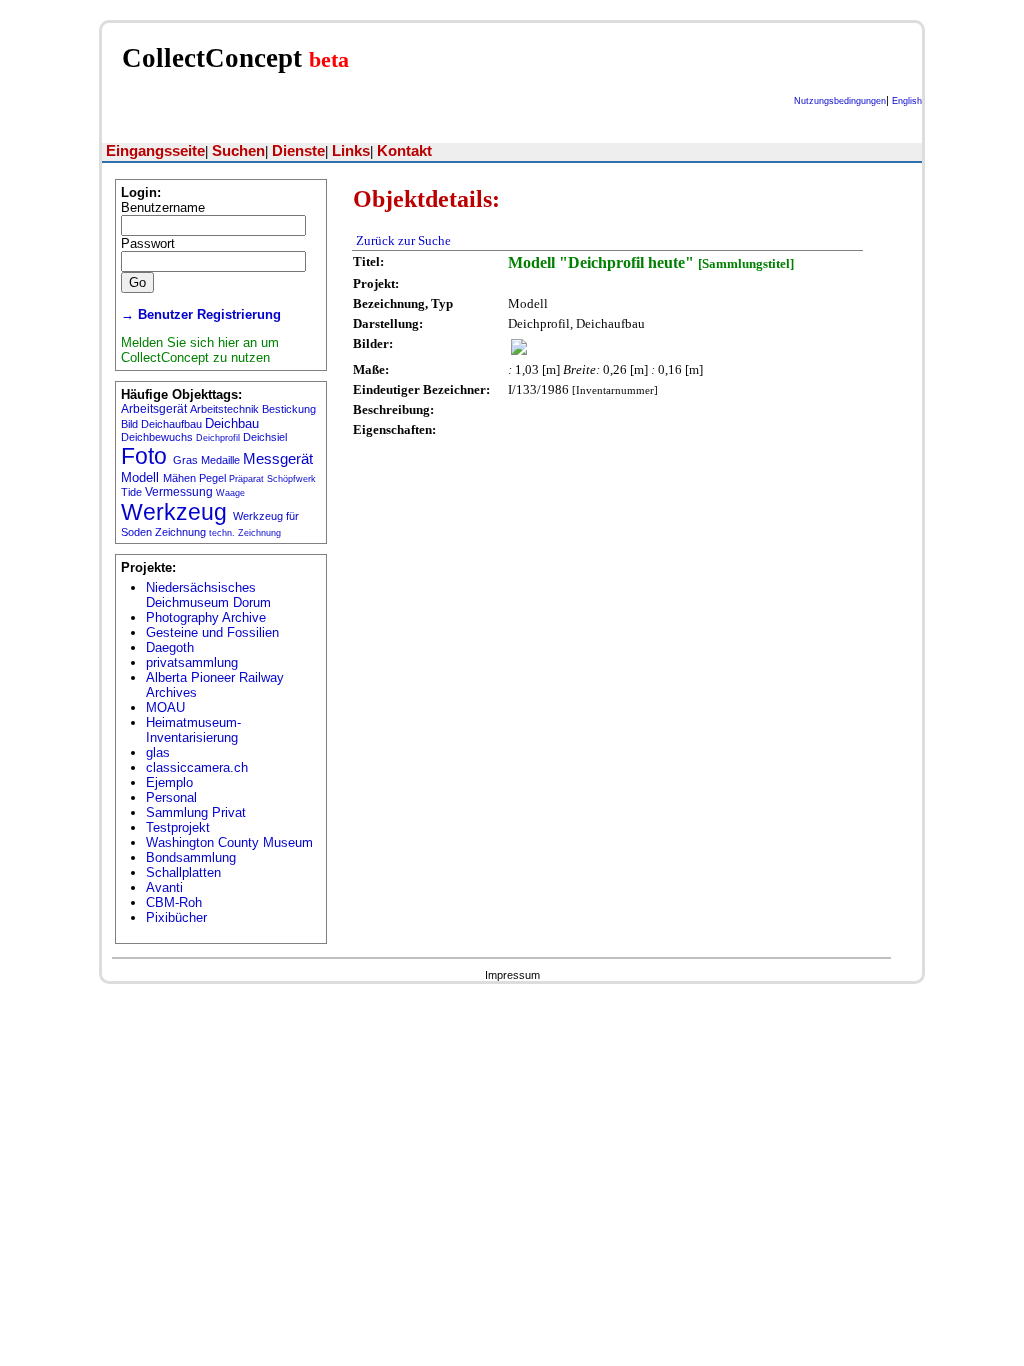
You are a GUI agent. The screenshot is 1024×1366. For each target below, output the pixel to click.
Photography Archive (206, 617)
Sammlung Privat (196, 812)
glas (158, 752)
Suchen (238, 151)
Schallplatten (183, 872)
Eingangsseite (155, 151)
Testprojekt (178, 827)
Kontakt (404, 151)
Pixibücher (176, 917)
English (907, 101)
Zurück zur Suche (403, 240)
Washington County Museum (229, 842)
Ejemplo (169, 782)
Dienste (298, 151)
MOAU (165, 707)
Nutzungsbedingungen (840, 101)
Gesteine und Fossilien (212, 632)
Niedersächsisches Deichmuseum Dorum (208, 595)
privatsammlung (192, 662)
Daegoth (170, 647)
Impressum (512, 975)
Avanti (164, 887)
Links (351, 151)
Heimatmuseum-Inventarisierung (193, 730)
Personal (171, 797)
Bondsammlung (191, 857)
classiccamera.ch (197, 767)
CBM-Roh (174, 902)
